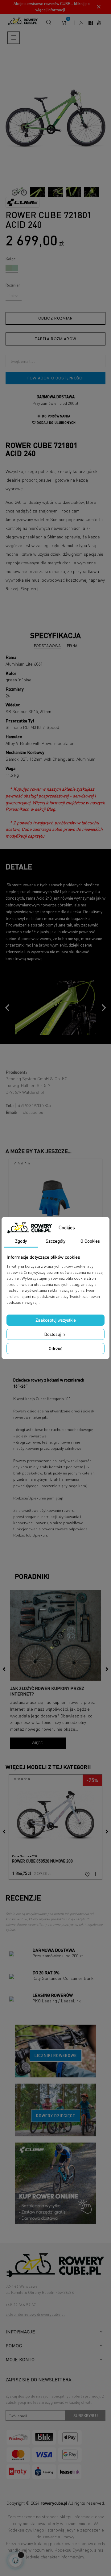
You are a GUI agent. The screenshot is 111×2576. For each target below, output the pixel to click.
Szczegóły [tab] (55, 1241)
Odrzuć (55, 1348)
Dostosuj (53, 1334)
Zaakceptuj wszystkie (56, 1320)
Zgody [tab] (21, 1241)
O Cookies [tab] (90, 1241)
